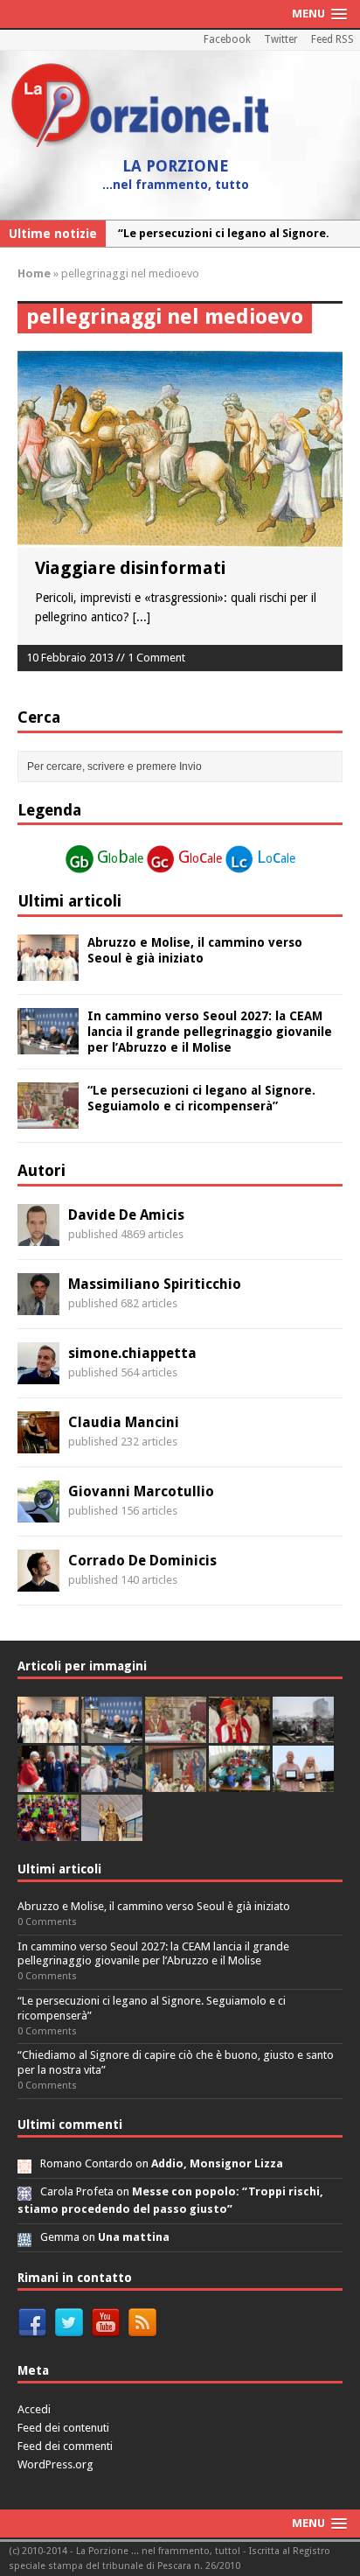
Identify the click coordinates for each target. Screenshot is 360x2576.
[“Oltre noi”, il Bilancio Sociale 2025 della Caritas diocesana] (48, 1831)
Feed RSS (332, 39)
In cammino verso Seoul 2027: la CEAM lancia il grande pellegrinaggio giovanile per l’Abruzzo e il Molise (210, 1032)
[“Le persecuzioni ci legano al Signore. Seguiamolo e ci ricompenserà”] (48, 1119)
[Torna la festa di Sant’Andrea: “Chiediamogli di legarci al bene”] (176, 1782)
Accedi (34, 2409)
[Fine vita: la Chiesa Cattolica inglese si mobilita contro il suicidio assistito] (48, 1782)
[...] (142, 617)
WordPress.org (55, 2464)
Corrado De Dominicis (142, 1561)
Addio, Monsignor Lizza (217, 2163)
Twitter (281, 39)
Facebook (227, 39)
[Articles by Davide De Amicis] (38, 1235)
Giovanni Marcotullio (141, 1491)
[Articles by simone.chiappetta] (38, 1374)
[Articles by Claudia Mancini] (38, 1443)
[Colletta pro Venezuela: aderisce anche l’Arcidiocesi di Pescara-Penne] (303, 1733)
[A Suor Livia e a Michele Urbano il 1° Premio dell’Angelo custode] (303, 1782)
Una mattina (134, 2237)
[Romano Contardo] (24, 2163)
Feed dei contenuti (63, 2428)
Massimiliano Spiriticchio (155, 1284)
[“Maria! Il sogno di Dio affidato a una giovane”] (112, 1831)
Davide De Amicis (126, 1215)
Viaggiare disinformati (130, 568)
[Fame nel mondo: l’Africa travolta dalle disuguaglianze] (239, 1782)
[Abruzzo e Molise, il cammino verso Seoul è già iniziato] (48, 970)
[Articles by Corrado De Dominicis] (38, 1581)
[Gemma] (24, 2237)
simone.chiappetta (132, 1353)
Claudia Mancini (124, 1422)
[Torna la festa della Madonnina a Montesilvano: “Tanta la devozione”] (112, 1782)
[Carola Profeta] (24, 2191)
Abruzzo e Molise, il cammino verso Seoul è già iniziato (154, 1906)
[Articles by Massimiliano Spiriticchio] (38, 1305)
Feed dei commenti (65, 2446)
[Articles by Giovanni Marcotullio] (38, 1512)
